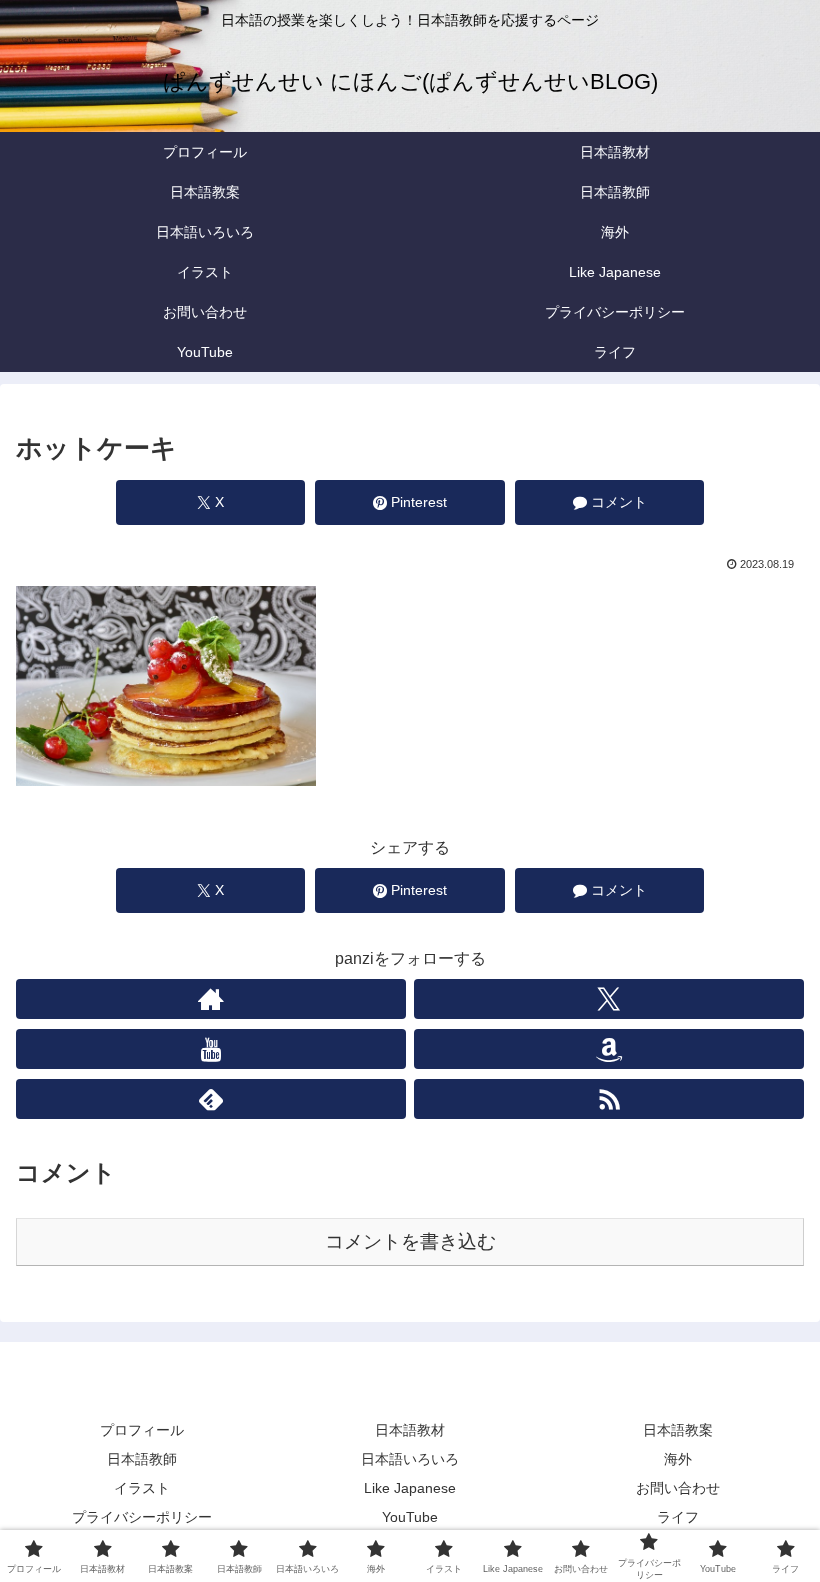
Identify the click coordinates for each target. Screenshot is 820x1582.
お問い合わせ (678, 1488)
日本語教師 (142, 1459)
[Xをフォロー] (609, 999)
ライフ (678, 1517)
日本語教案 (678, 1430)
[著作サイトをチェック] (211, 999)
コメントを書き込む (410, 1241)
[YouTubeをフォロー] (211, 1049)
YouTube (410, 1517)
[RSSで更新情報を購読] (609, 1099)
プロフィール (142, 1430)
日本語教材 (410, 1430)
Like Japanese (410, 1488)
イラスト (142, 1488)
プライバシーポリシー (142, 1517)
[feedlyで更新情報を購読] (211, 1099)
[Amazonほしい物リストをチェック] (609, 1049)
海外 (678, 1459)
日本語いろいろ (410, 1459)
